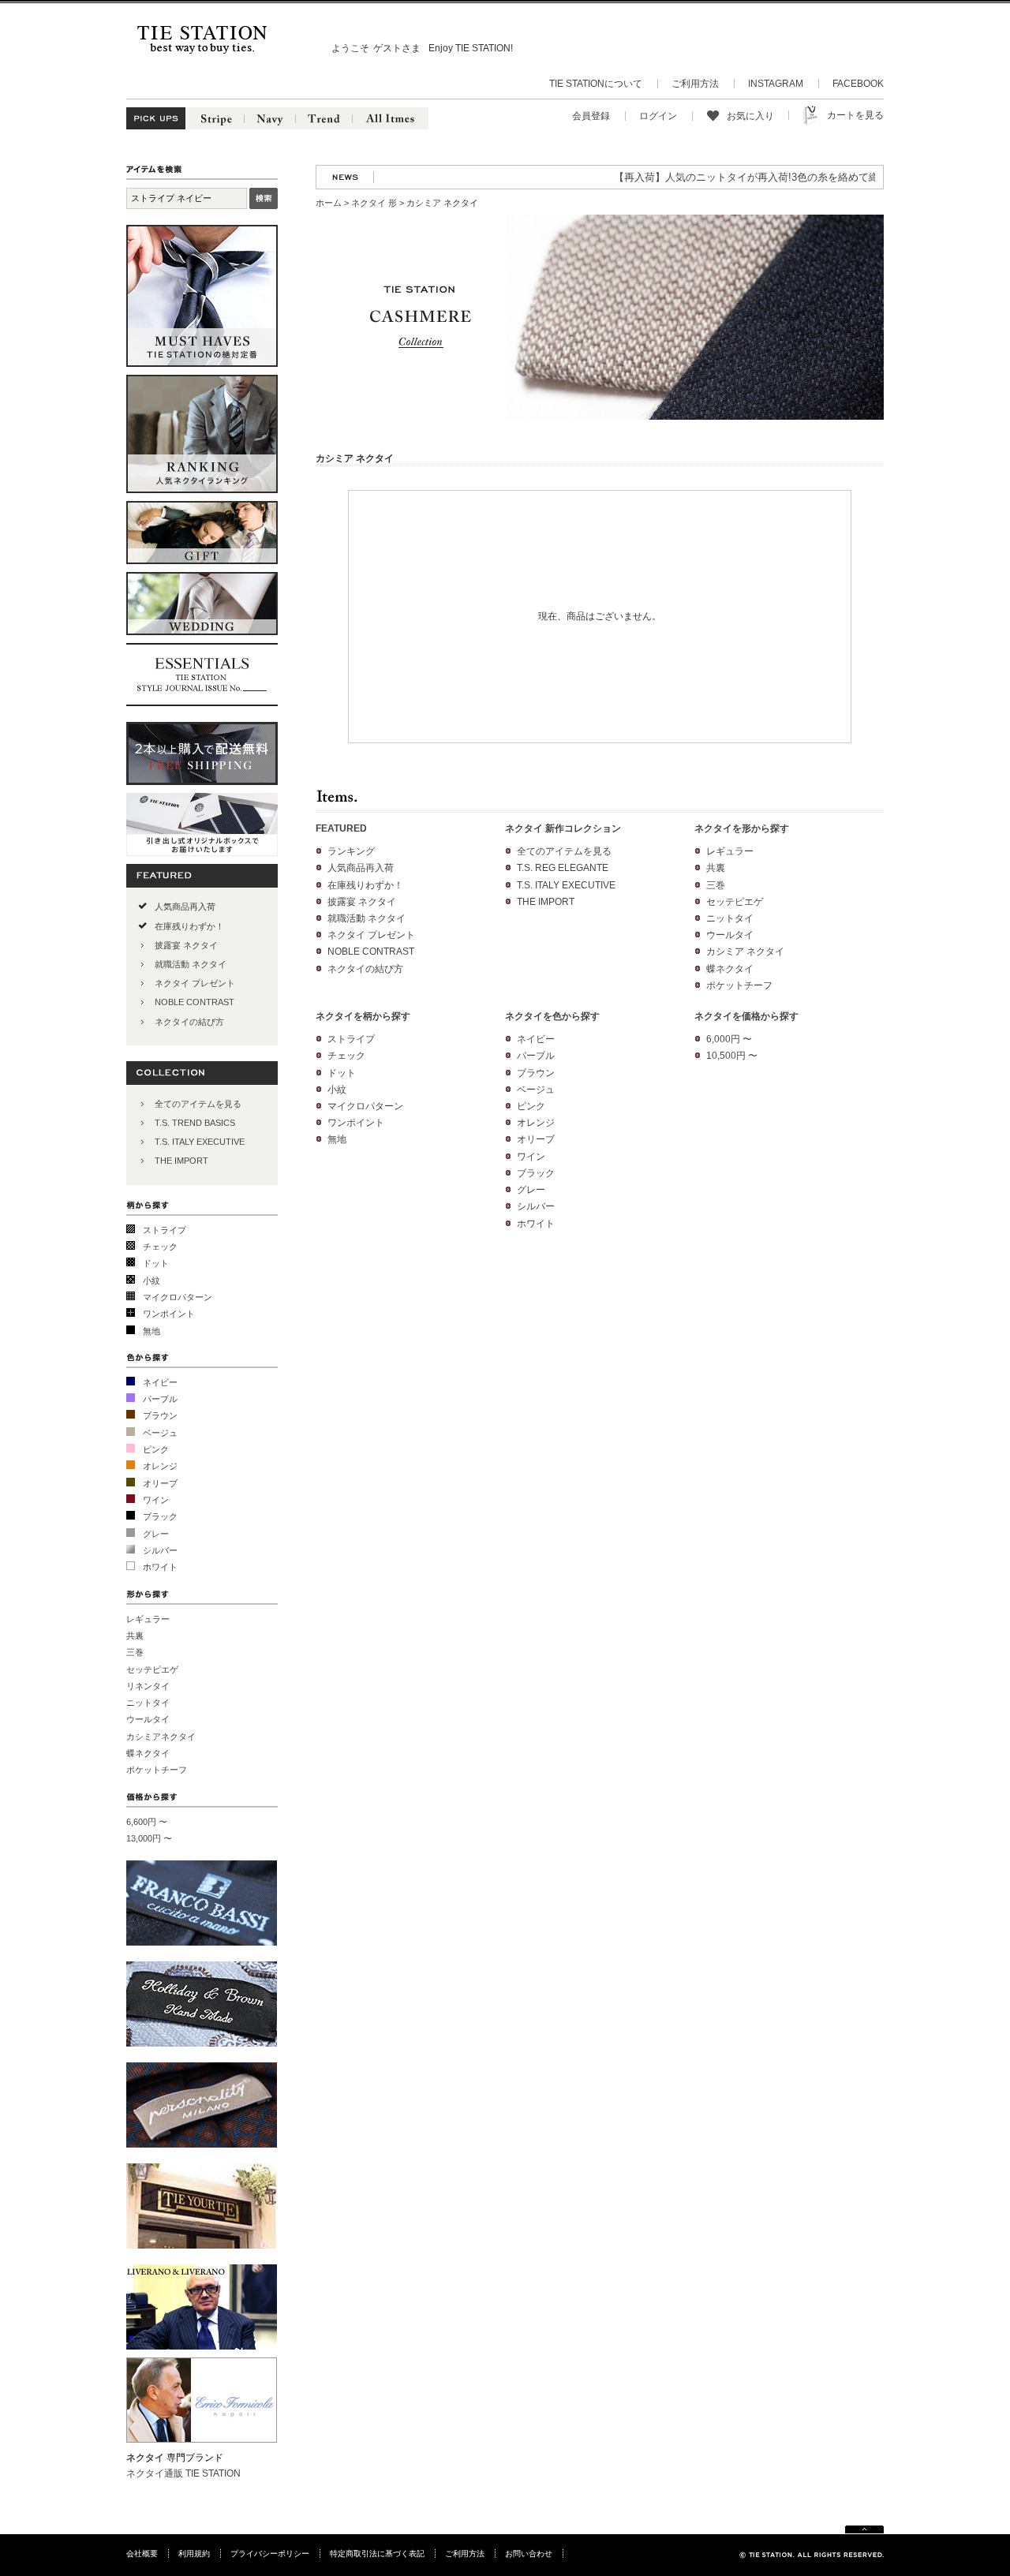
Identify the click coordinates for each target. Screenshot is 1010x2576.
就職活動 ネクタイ (191, 964)
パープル (160, 1399)
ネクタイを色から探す (552, 1016)
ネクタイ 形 (374, 203)
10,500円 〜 (732, 1056)
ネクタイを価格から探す (746, 1016)
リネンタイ (148, 1686)
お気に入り (750, 116)
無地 (151, 1331)
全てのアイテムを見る (198, 1104)
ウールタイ (148, 1719)
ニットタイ (148, 1703)
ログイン (658, 116)
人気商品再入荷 (185, 907)
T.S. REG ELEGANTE (563, 868)
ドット (156, 1263)
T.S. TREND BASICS (195, 1123)
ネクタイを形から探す (742, 828)
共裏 (135, 1636)
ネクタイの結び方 (189, 1022)
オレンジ (160, 1466)
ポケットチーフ (157, 1770)
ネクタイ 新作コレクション (563, 828)
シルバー (160, 1550)
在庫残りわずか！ (189, 926)
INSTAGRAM (776, 84)
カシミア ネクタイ (745, 952)
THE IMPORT (181, 1161)
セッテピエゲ (152, 1669)
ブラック (160, 1516)
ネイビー (160, 1382)
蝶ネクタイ (148, 1753)
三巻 (135, 1652)
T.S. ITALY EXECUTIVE (200, 1142)
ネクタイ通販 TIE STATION (183, 2473)
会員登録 (591, 116)
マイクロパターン (178, 1297)
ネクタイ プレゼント (195, 983)
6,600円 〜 (147, 1822)
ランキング (351, 851)
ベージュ (160, 1433)
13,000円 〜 (149, 1838)
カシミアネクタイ (161, 1737)
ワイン (156, 1500)
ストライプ (165, 1230)
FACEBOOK (858, 84)
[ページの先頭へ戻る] (864, 2531)
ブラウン (160, 1415)
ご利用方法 (695, 84)
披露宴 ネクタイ (186, 945)
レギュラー (148, 1619)
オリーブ (160, 1483)
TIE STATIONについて (596, 84)
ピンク (156, 1449)
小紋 (151, 1281)
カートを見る (855, 115)
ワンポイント (169, 1314)
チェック (160, 1247)
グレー (156, 1534)
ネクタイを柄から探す (363, 1016)
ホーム (329, 203)
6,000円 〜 (729, 1039)
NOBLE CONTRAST (195, 1002)
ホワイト (160, 1567)
